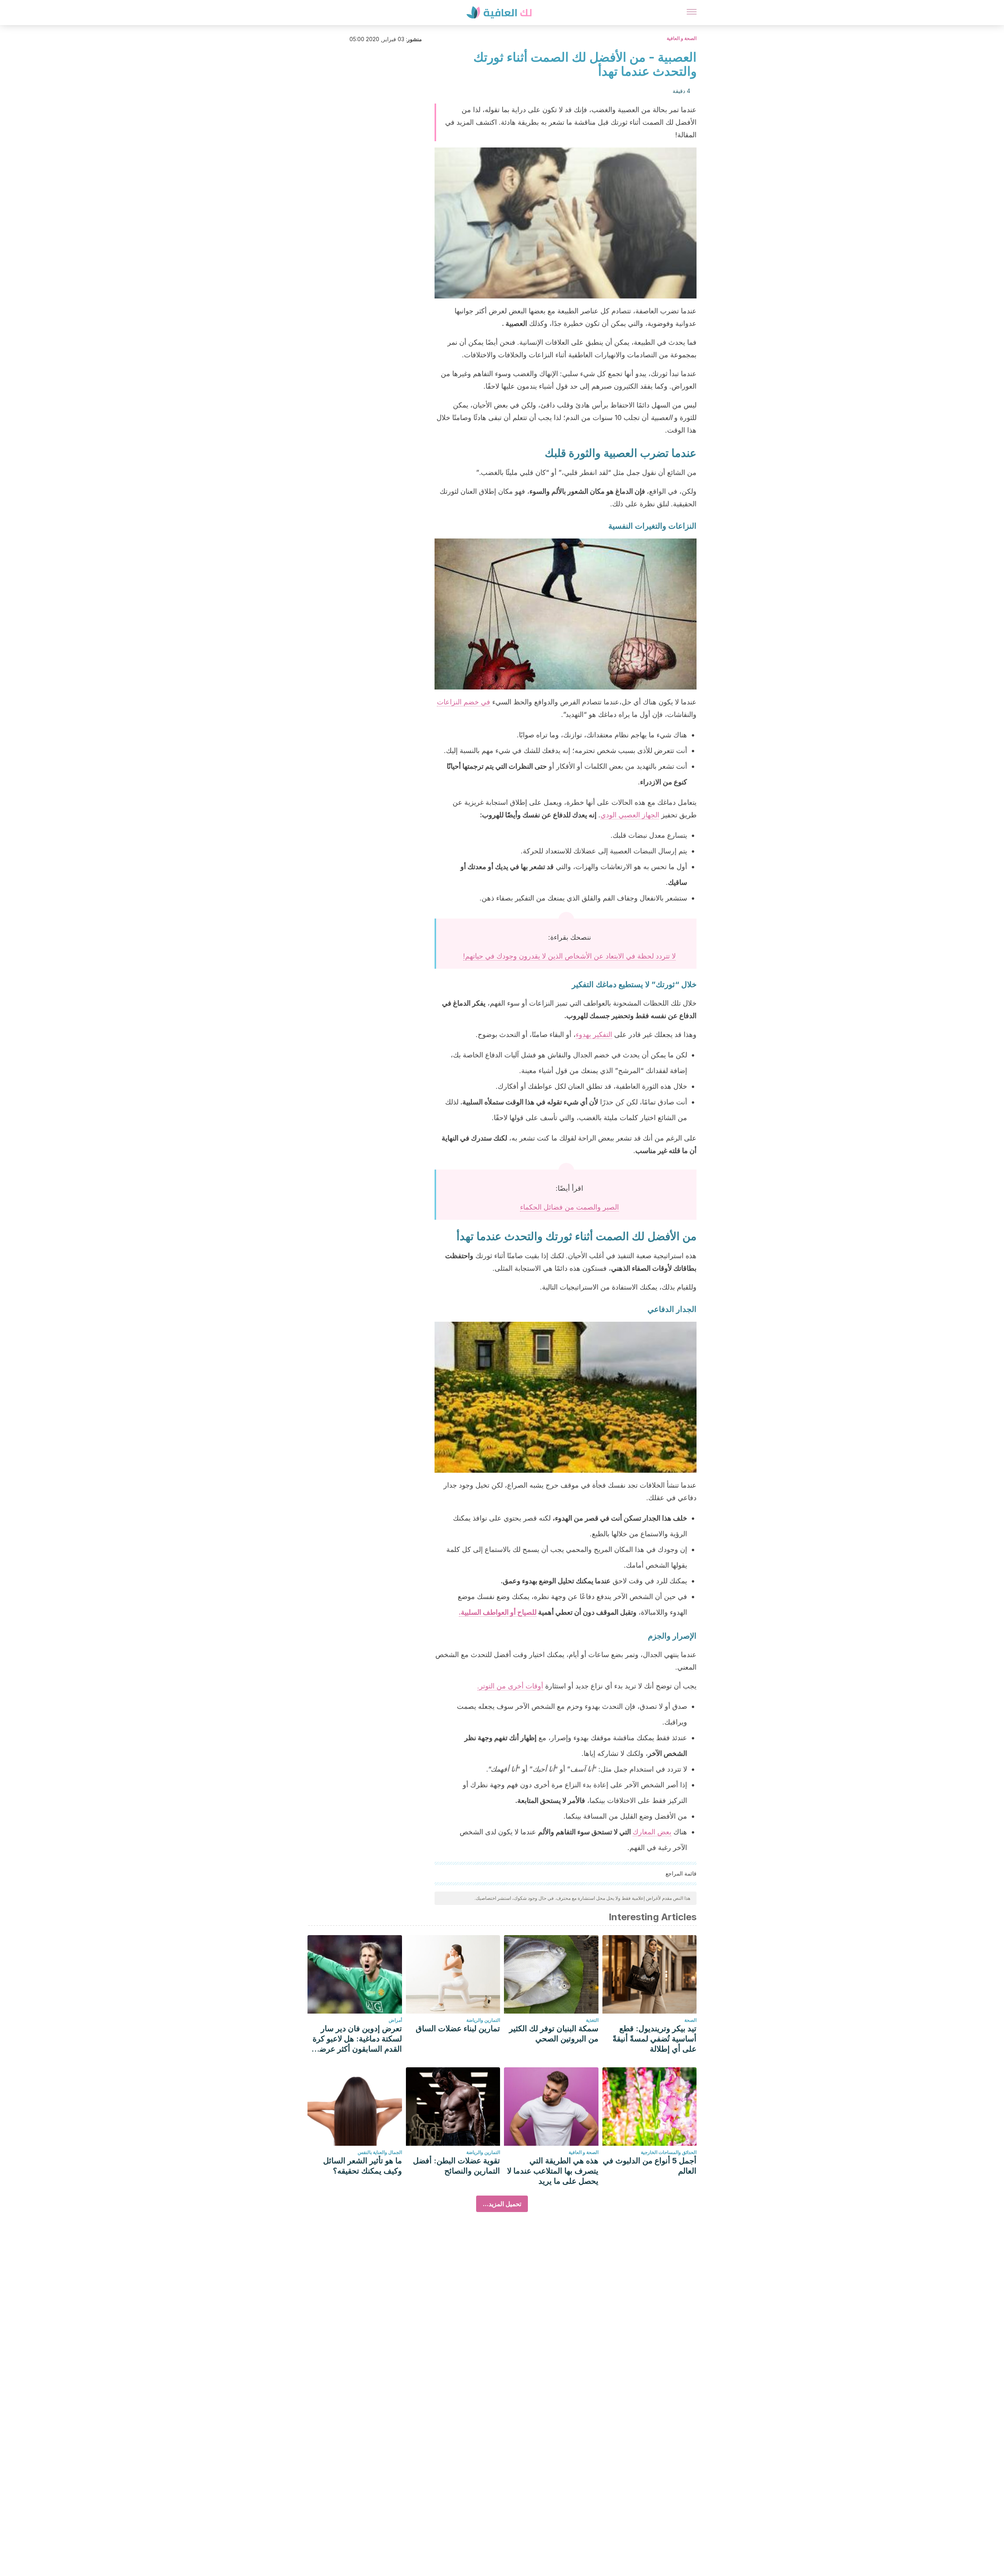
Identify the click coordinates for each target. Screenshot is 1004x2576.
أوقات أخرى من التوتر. (510, 1686)
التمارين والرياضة (483, 2020)
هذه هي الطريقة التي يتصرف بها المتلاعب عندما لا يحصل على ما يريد (553, 2171)
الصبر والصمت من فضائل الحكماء (569, 1207)
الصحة (690, 2020)
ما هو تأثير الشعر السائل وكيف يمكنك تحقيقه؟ (363, 2166)
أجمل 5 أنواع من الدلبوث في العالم (650, 2166)
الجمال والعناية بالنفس (380, 2152)
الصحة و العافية (682, 38)
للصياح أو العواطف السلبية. (498, 1612)
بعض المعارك (652, 1832)
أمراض (395, 2020)
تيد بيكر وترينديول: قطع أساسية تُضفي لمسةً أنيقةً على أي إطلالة (655, 2039)
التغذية (592, 2020)
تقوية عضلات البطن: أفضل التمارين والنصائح (457, 2166)
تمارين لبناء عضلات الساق (458, 2028)
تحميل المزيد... (502, 2204)
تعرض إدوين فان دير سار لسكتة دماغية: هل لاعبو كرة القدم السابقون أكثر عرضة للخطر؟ (357, 2039)
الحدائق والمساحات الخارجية (669, 2152)
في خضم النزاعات (464, 702)
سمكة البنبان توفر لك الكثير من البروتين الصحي (554, 2034)
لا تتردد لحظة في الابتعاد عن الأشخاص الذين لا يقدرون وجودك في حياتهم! (569, 956)
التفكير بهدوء (594, 1034)
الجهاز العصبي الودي (630, 815)
